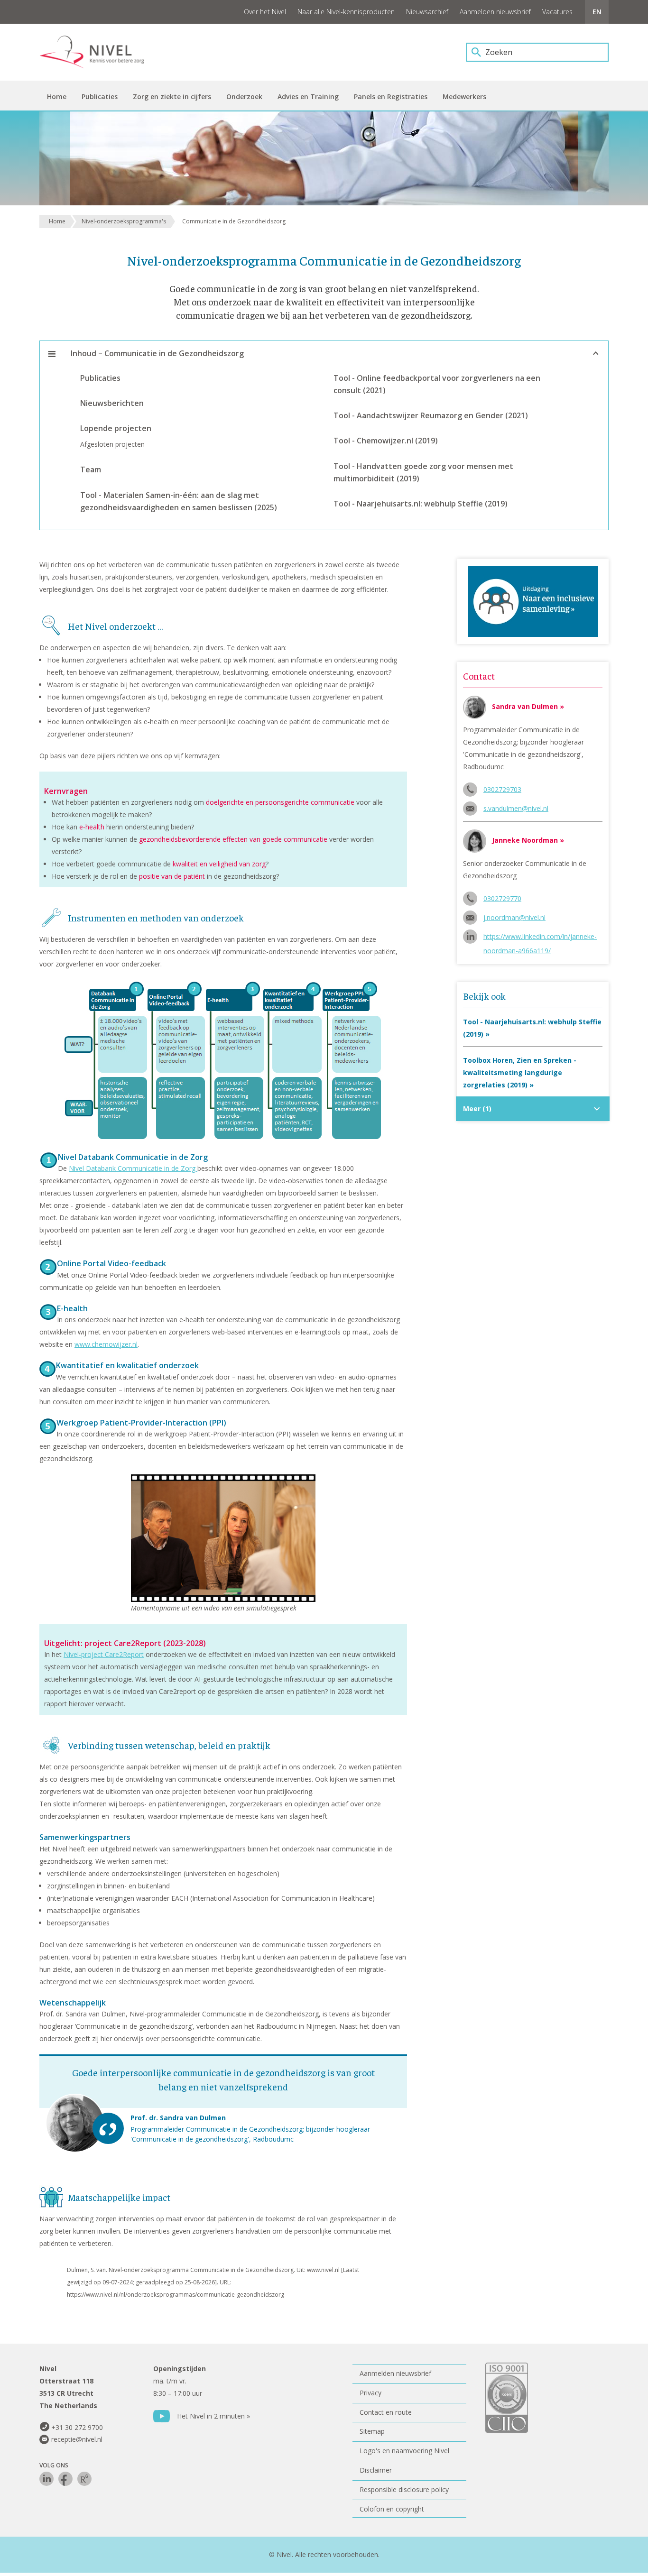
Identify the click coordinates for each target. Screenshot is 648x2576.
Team (91, 469)
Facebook (65, 2479)
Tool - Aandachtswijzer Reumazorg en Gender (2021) (431, 415)
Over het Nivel (265, 12)
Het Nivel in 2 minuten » (213, 2416)
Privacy (370, 2393)
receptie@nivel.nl (77, 2439)
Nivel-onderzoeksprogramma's (124, 221)
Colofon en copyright (392, 2509)
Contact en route (386, 2412)
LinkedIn (46, 2479)
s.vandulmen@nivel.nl (516, 808)
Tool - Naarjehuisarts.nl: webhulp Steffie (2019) (421, 504)
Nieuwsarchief (427, 12)
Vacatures (557, 12)
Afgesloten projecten (112, 444)
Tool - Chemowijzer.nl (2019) (386, 441)
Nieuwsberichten (112, 403)
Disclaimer (376, 2470)
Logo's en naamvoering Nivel (404, 2451)
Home (57, 221)
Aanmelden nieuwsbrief (495, 12)
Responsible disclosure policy (404, 2489)
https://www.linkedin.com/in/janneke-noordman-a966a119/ (540, 938)
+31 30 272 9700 (77, 2427)
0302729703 (502, 789)
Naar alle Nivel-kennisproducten (346, 12)
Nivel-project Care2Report (104, 1654)
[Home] (99, 52)
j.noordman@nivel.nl (514, 917)
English (597, 12)
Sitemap (372, 2431)
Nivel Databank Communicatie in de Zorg (133, 1168)
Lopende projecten (116, 428)
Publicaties (100, 378)
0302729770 (502, 898)
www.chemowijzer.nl (106, 1344)
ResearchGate (84, 2479)
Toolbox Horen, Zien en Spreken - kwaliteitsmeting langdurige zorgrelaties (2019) (520, 1072)
